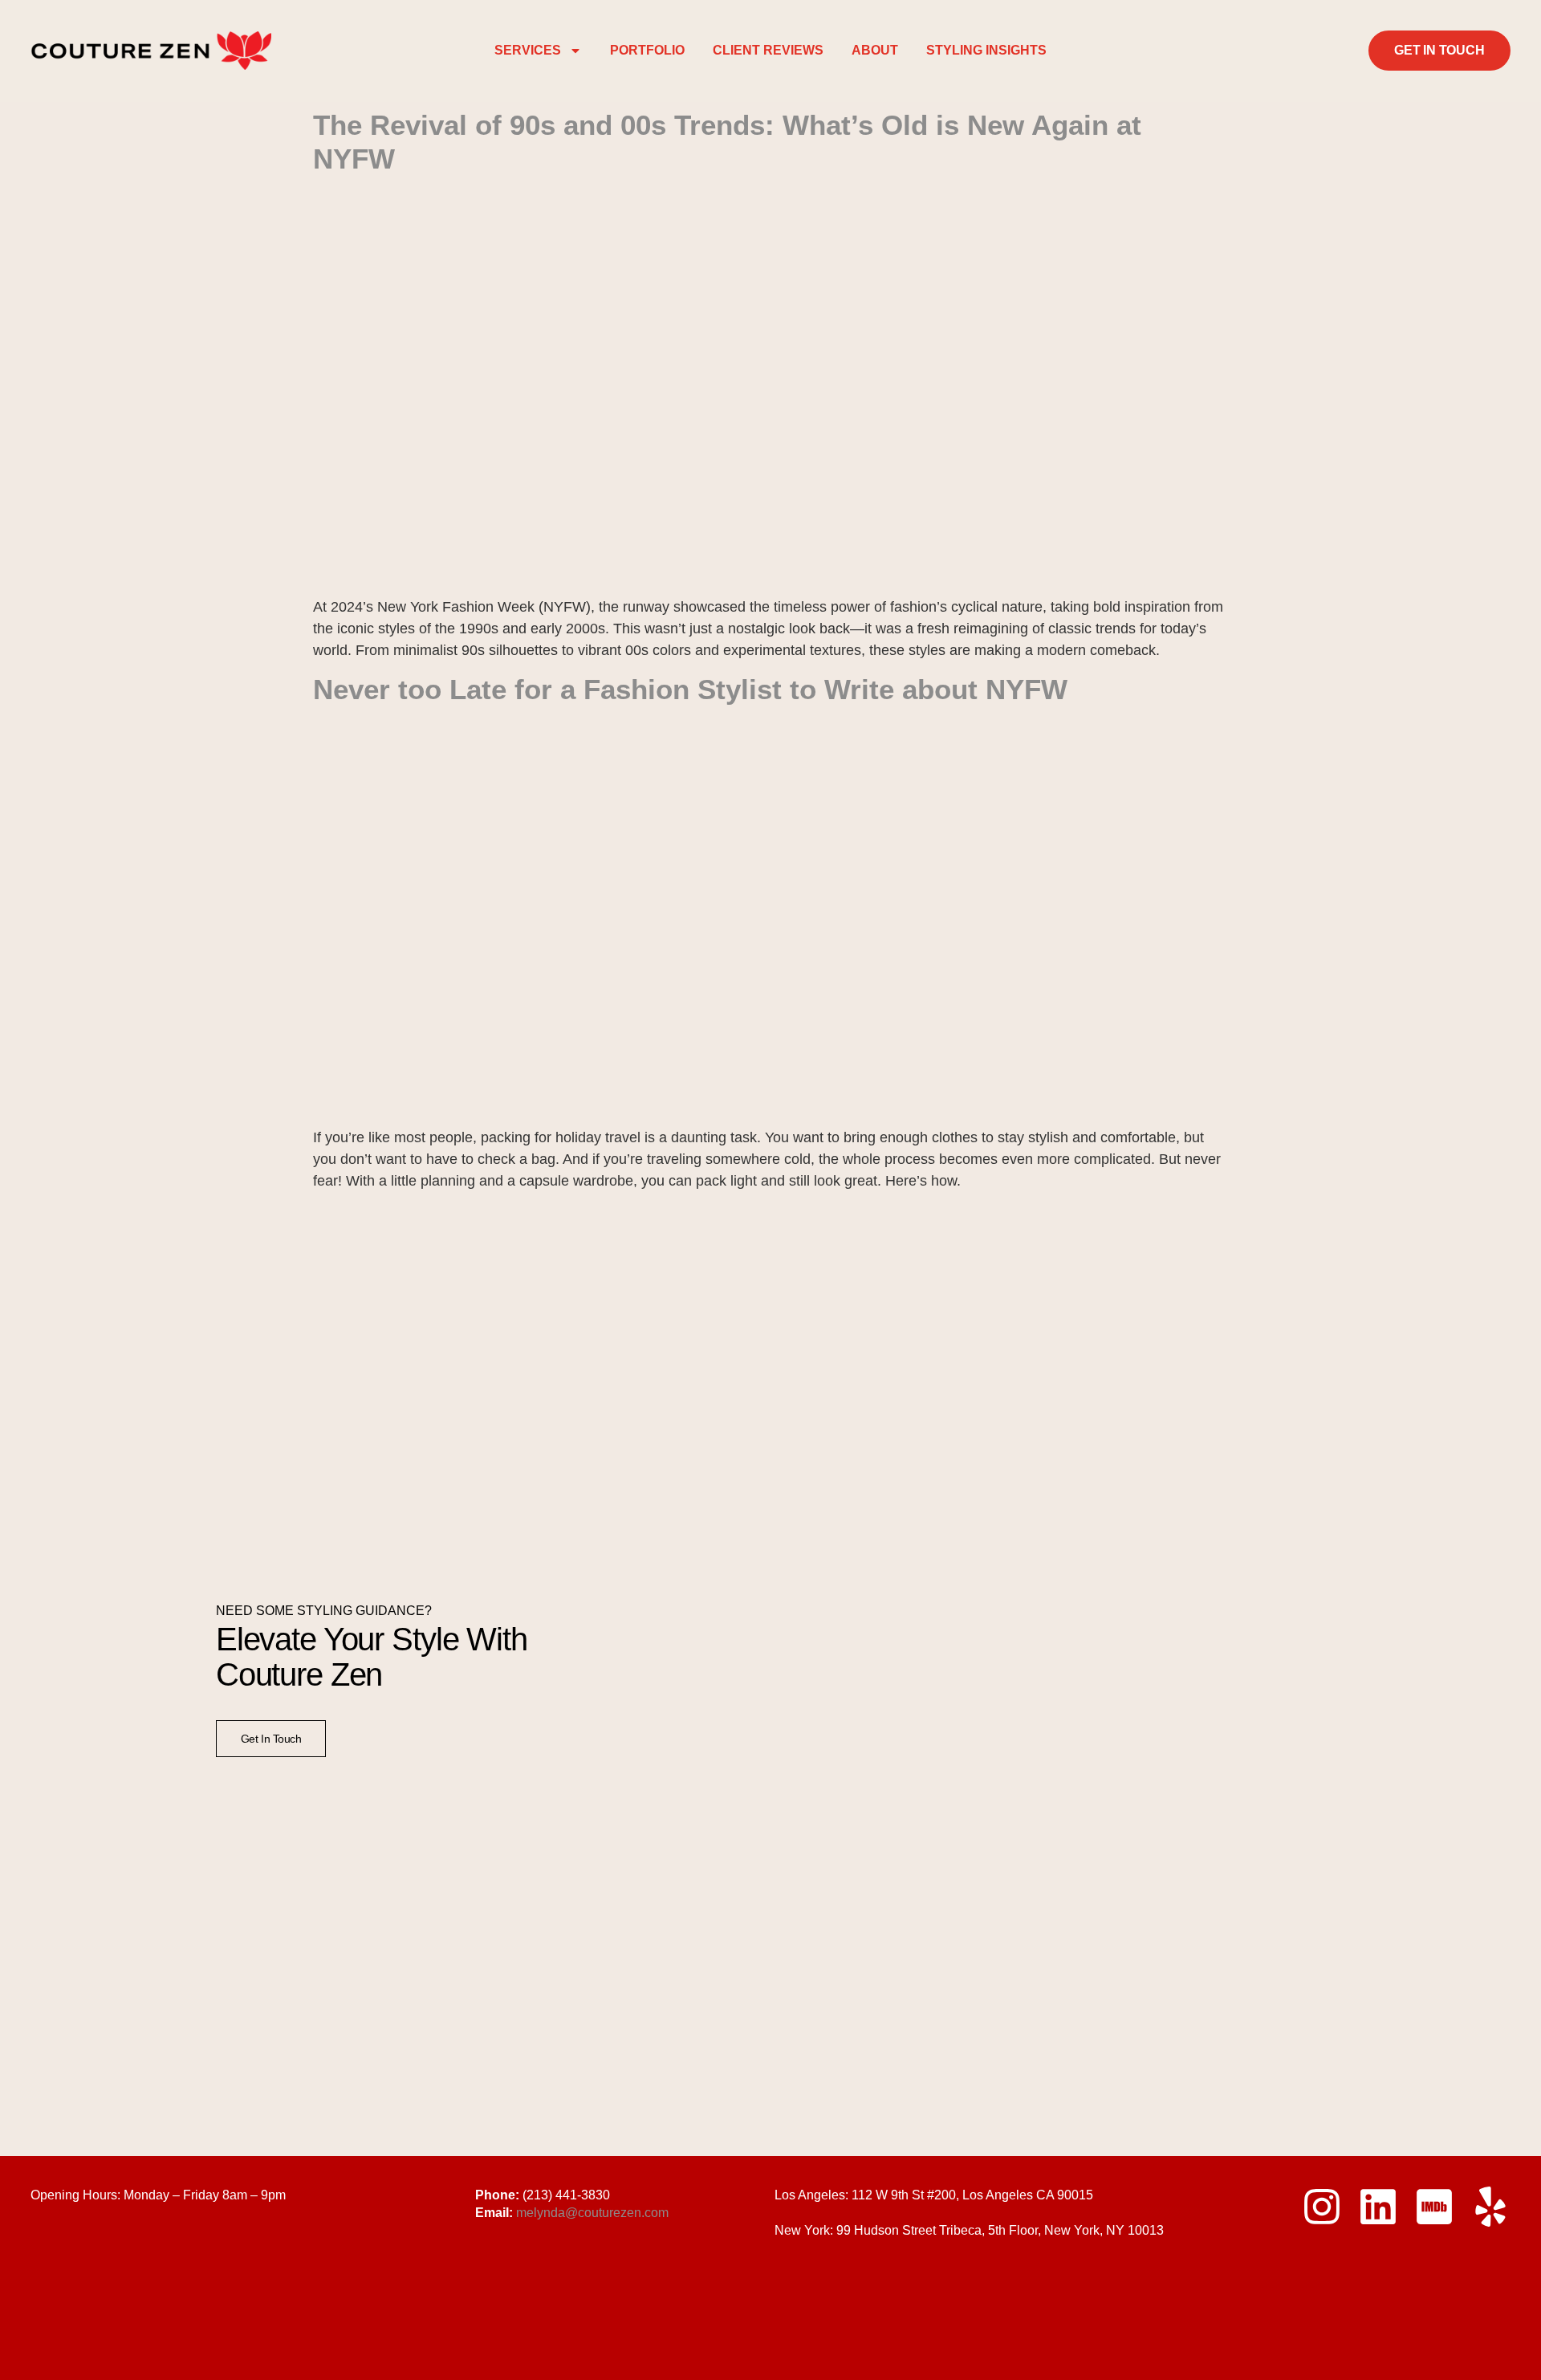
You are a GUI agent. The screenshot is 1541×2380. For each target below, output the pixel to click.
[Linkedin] (1378, 2207)
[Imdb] (1434, 2207)
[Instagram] (1322, 2207)
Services (528, 50)
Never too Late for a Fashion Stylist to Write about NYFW (690, 689)
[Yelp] (1490, 2207)
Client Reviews (768, 50)
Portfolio (647, 50)
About (875, 50)
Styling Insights (986, 50)
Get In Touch (271, 1739)
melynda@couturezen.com (592, 2213)
